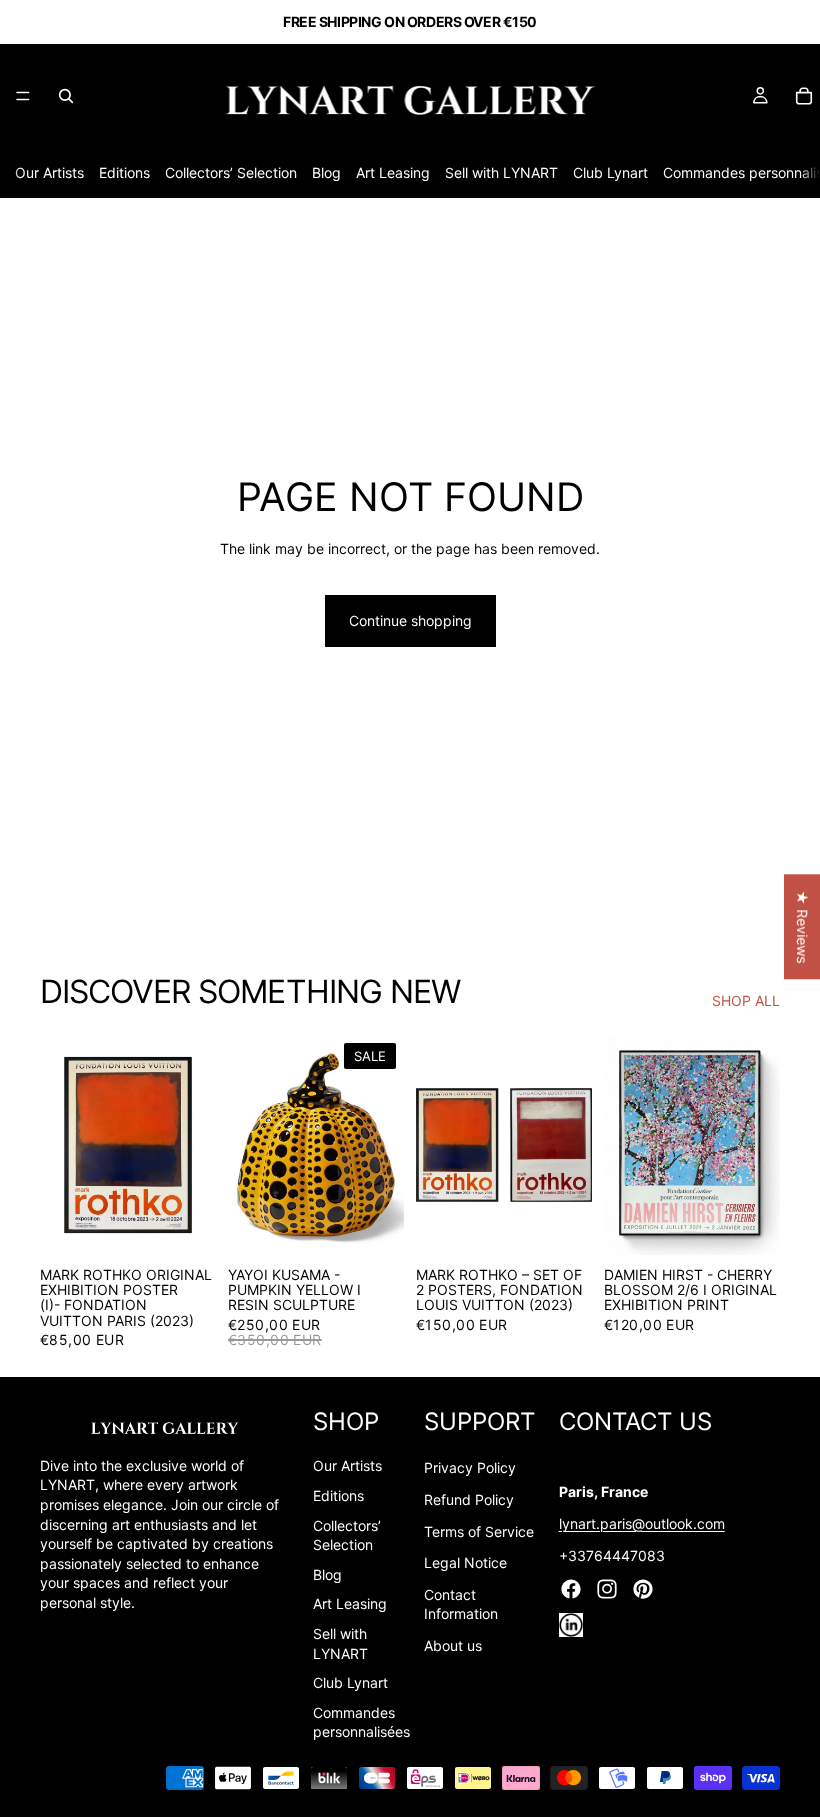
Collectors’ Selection (231, 172)
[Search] (66, 96)
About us (453, 1645)
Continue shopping (410, 620)
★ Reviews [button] (802, 926)
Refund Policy (469, 1499)
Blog (326, 172)
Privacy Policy (470, 1467)
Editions (124, 172)
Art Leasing (393, 172)
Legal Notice (465, 1562)
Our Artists (49, 172)
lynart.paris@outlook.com (642, 1523)
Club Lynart (610, 172)
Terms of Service (479, 1531)
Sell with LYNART (501, 172)
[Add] (185, 1224)
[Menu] (23, 96)
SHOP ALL (746, 1000)
